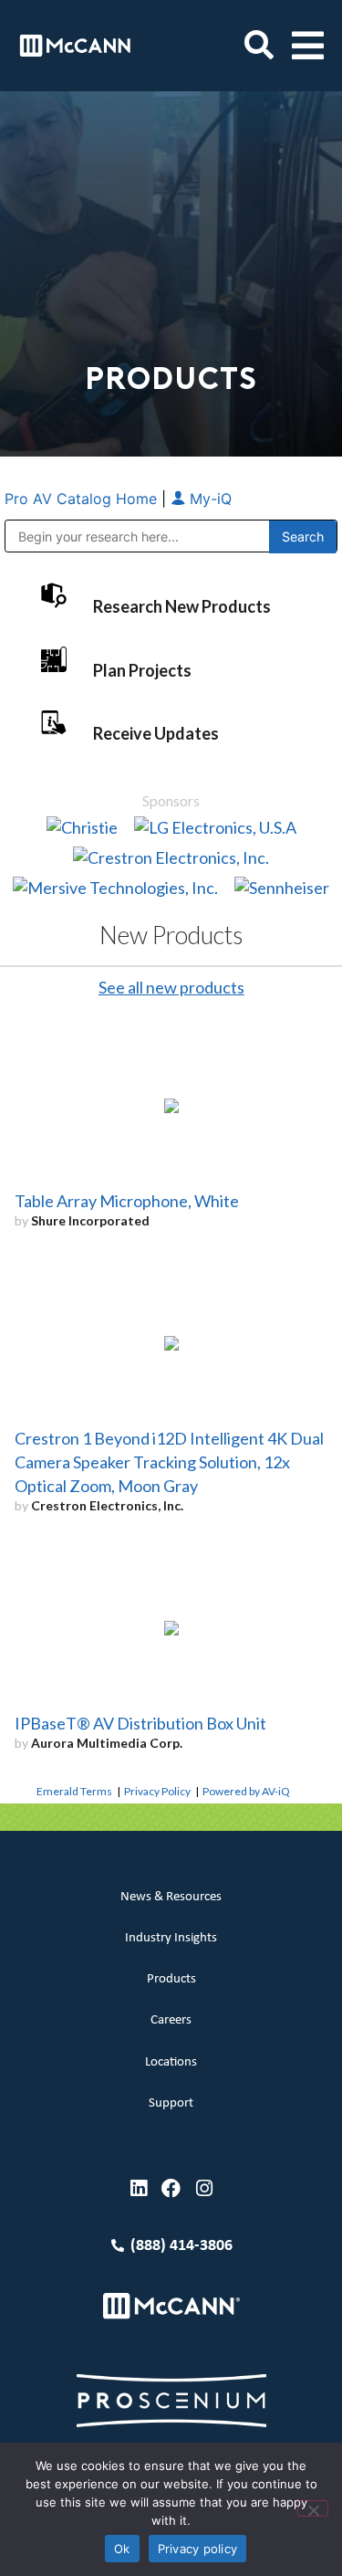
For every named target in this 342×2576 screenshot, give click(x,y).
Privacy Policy (157, 1791)
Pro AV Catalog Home (83, 499)
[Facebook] (171, 2188)
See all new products (171, 987)
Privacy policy (198, 2549)
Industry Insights (171, 1938)
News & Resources (171, 1897)
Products (171, 1979)
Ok (122, 2549)
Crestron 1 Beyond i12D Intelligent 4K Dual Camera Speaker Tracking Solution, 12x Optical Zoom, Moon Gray (169, 1462)
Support (171, 2103)
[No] (313, 2508)
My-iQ (208, 499)
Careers (171, 2020)
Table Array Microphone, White (127, 1201)
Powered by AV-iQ (246, 1791)
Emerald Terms (74, 1791)
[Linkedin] (138, 2188)
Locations (171, 2062)
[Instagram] (204, 2188)
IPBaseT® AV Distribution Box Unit (140, 1723)
